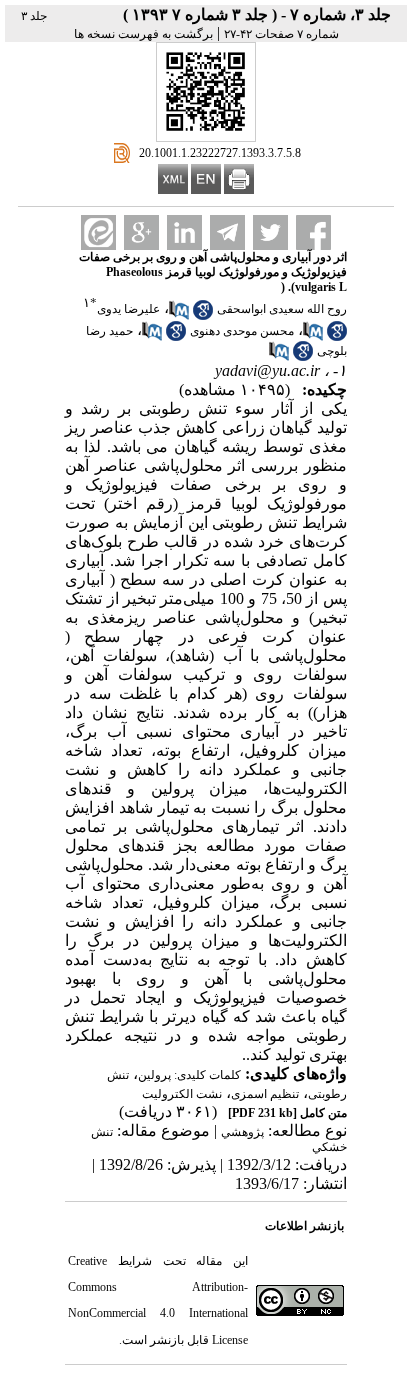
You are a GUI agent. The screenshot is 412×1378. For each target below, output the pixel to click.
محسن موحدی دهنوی (242, 331)
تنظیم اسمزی (265, 1094)
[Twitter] (270, 232)
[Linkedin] (184, 232)
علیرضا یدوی (128, 309)
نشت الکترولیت (182, 1094)
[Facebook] (313, 232)
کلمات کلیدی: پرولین (189, 1075)
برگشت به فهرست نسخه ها (143, 34)
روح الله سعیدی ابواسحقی (282, 309)
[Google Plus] (141, 232)
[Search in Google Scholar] (203, 316)
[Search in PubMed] (179, 316)
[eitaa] (98, 232)
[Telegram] (227, 232)
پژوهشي (242, 1132)
